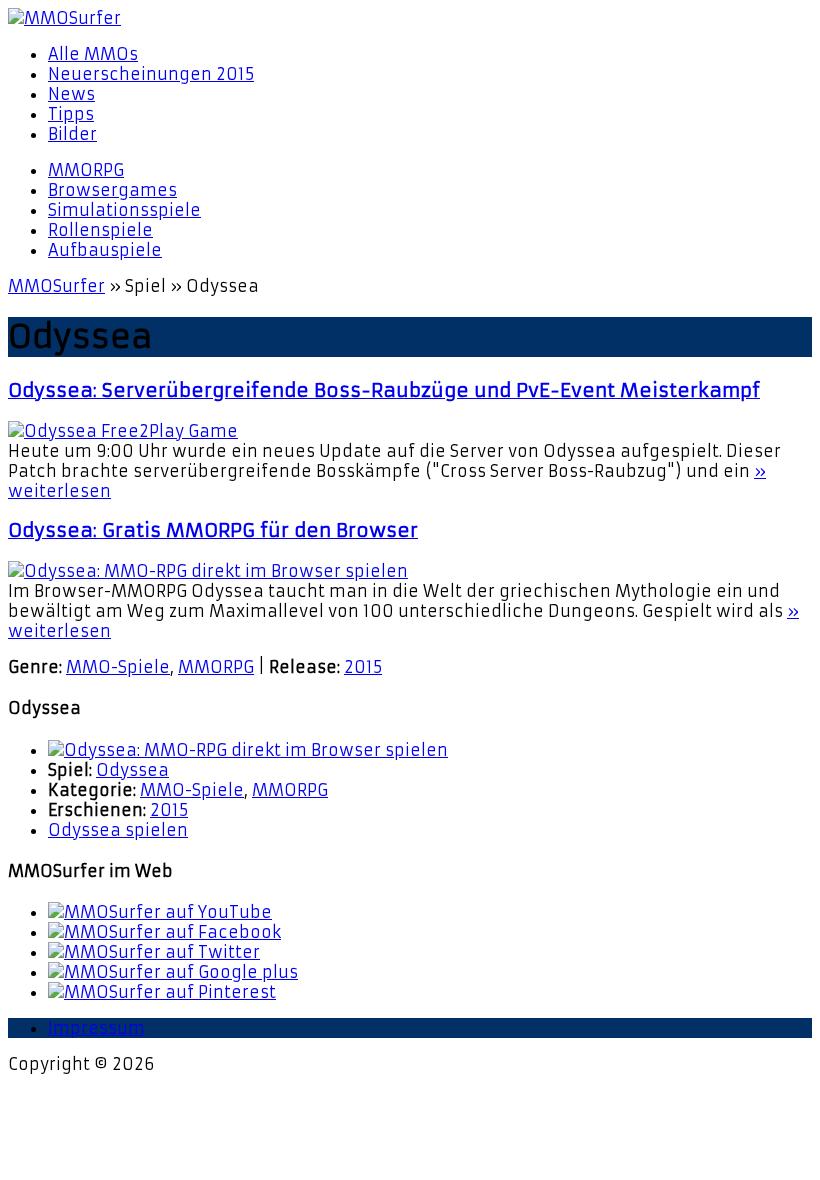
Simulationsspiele (124, 210)
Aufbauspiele (105, 250)
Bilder (72, 134)
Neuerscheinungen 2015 (151, 74)
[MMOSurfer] (410, 18)
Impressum (96, 1028)
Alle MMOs (93, 54)
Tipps (71, 114)
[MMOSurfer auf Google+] (173, 972)
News (71, 94)
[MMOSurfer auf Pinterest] (162, 992)
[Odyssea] (248, 750)
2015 (363, 667)
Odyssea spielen (118, 830)
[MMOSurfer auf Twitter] (154, 952)
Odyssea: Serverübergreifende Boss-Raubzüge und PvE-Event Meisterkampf (384, 390)
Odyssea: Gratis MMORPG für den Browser (213, 530)
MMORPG (86, 170)
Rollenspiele (100, 230)
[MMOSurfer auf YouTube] (160, 912)
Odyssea (132, 770)
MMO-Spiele (118, 667)
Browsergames (112, 190)
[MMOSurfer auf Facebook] (164, 932)
